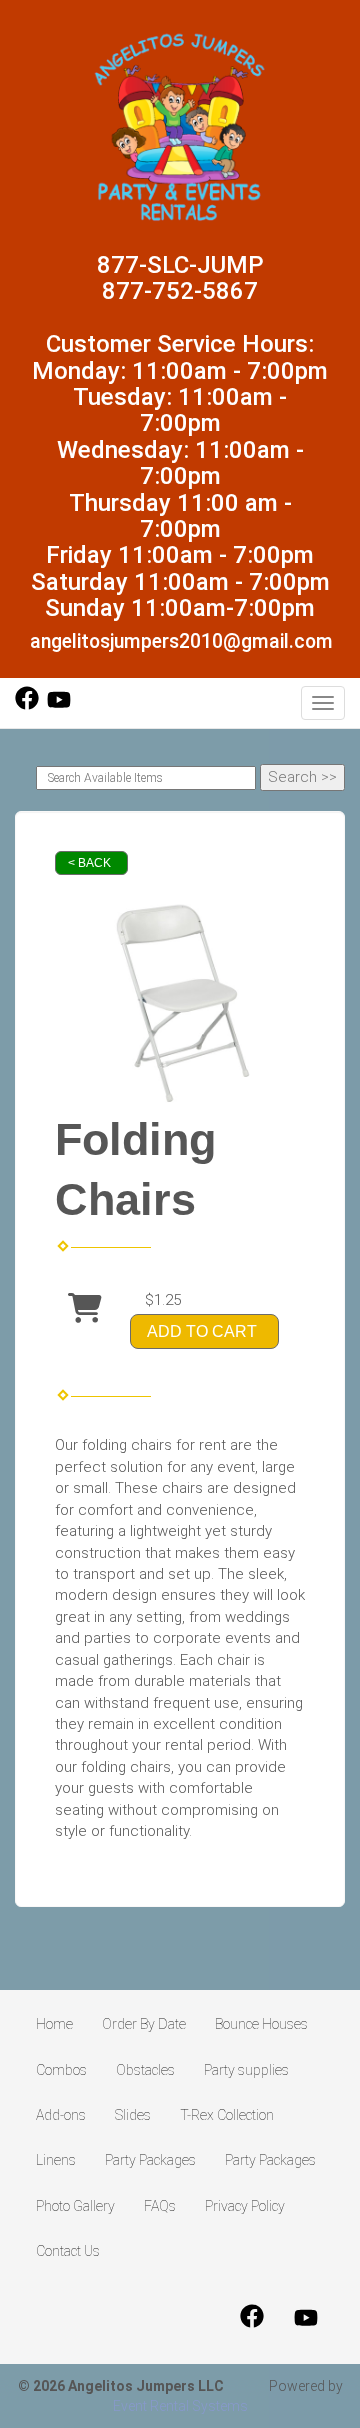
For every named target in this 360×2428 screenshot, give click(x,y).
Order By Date (144, 2024)
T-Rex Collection (227, 2115)
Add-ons (61, 2115)
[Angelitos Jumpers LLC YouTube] (59, 705)
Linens (56, 2160)
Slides (133, 2115)
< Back (89, 863)
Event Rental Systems (180, 2406)
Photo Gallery (75, 2206)
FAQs (160, 2206)
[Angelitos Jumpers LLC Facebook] (27, 705)
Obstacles (145, 2070)
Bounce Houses (261, 2024)
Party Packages (150, 2160)
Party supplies (246, 2070)
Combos (61, 2070)
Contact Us (68, 2251)
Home (54, 2024)
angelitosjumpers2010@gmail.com (181, 641)
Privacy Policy (245, 2206)
